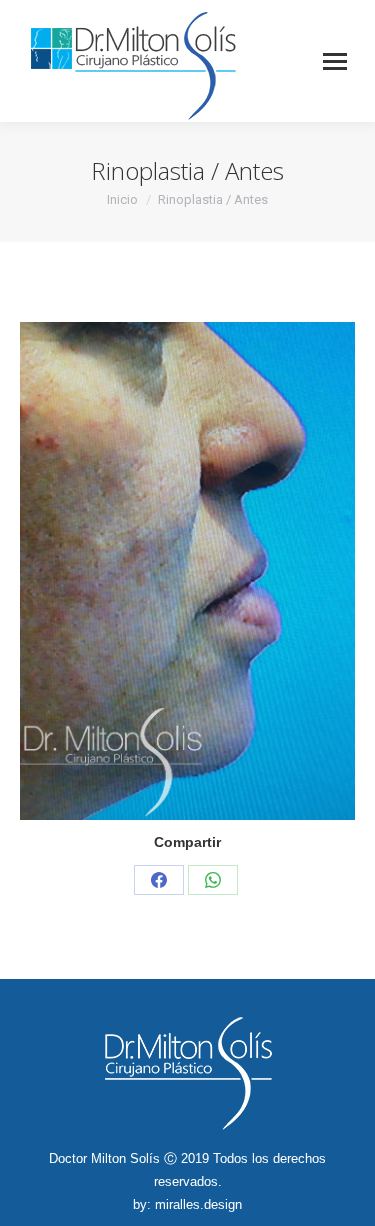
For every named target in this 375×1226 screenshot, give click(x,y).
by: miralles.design (187, 1204)
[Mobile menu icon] (335, 61)
